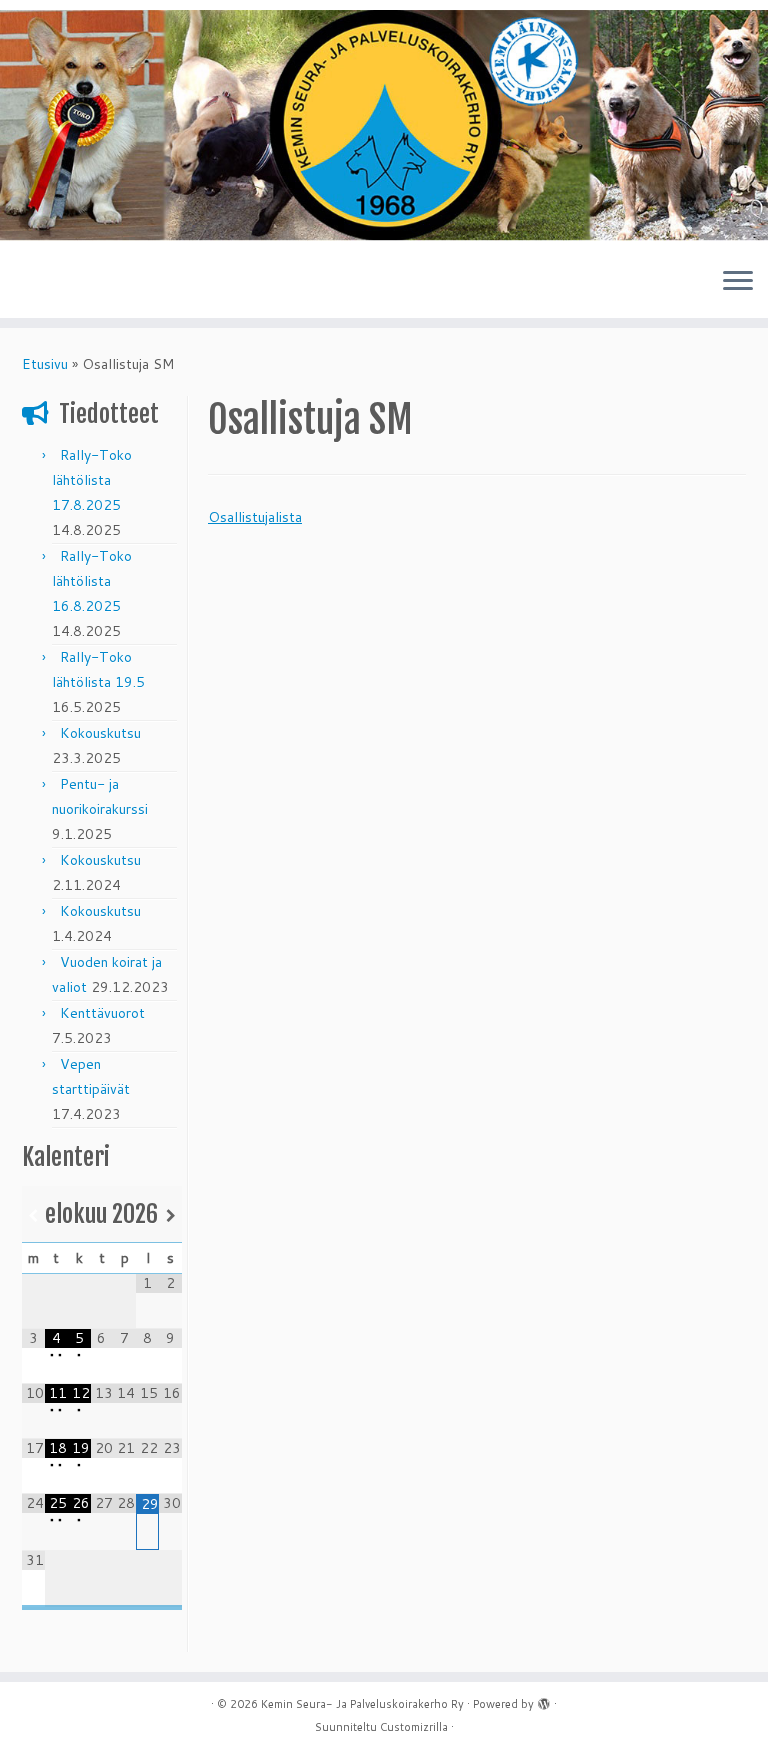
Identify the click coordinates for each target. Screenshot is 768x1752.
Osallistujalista (255, 517)
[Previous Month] (33, 1215)
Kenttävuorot (102, 1013)
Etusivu (45, 364)
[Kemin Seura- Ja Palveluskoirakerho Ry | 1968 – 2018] (384, 125)
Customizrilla (414, 1727)
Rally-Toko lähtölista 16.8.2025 (92, 581)
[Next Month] (170, 1215)
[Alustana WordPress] (544, 1700)
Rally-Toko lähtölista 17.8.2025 (92, 480)
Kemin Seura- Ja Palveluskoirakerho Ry (362, 1704)
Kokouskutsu (100, 733)
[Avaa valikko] (738, 282)
